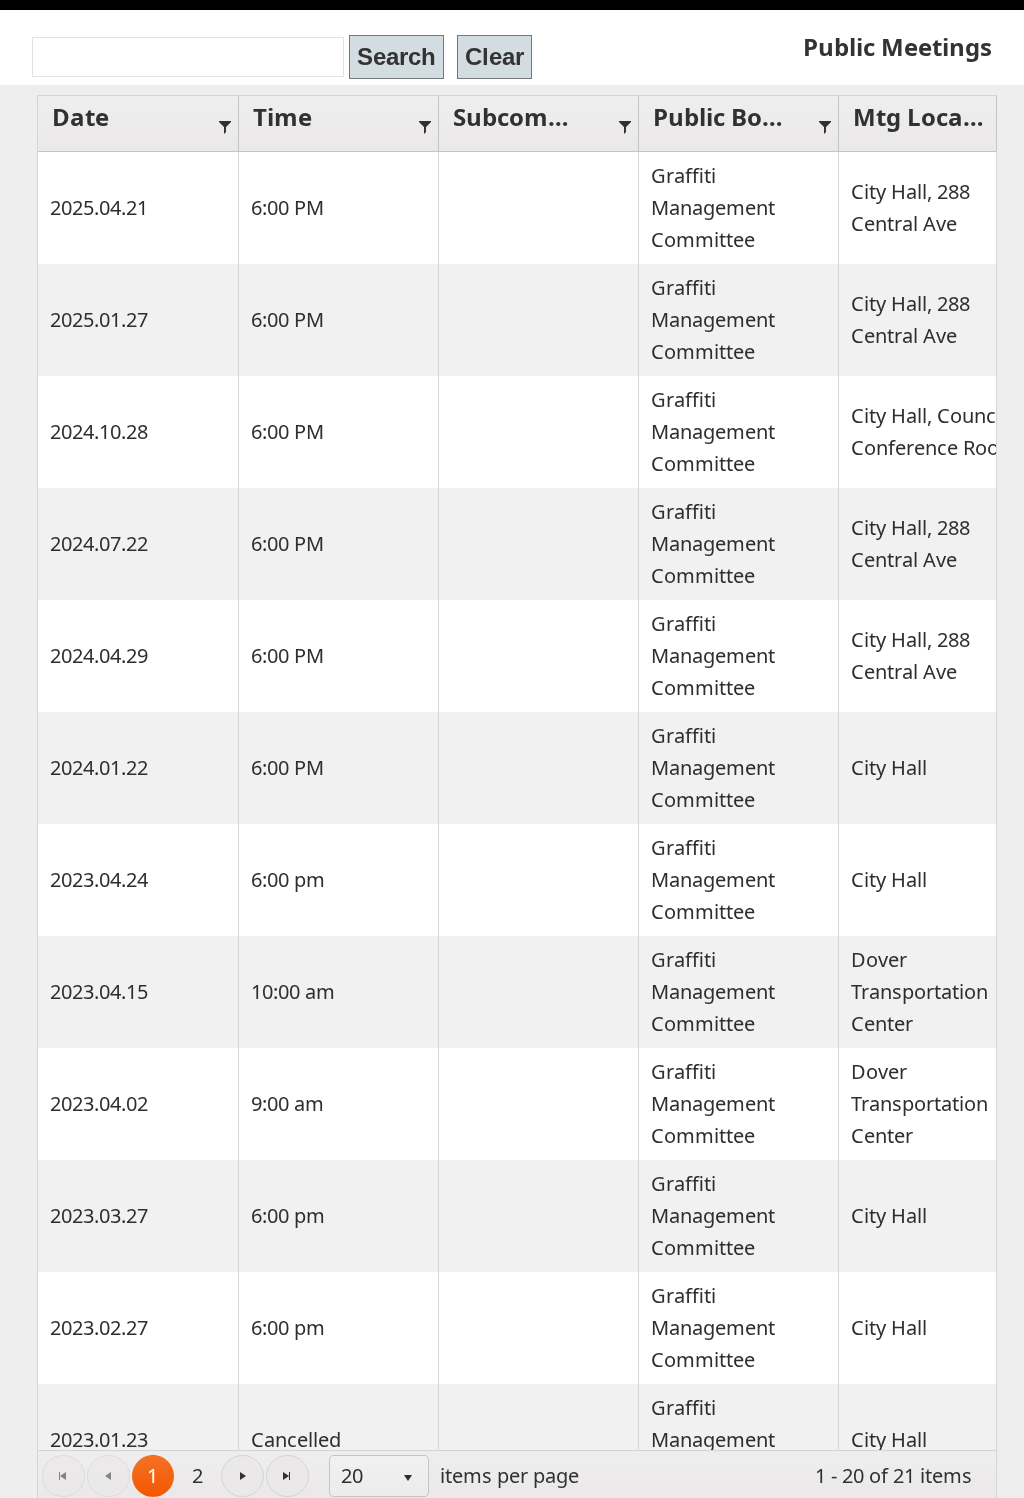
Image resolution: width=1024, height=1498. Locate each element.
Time (282, 116)
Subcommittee (529, 116)
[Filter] (225, 123)
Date (80, 116)
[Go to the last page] (287, 1476)
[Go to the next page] (242, 1476)
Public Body (722, 116)
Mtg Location (929, 116)
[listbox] (379, 1476)
